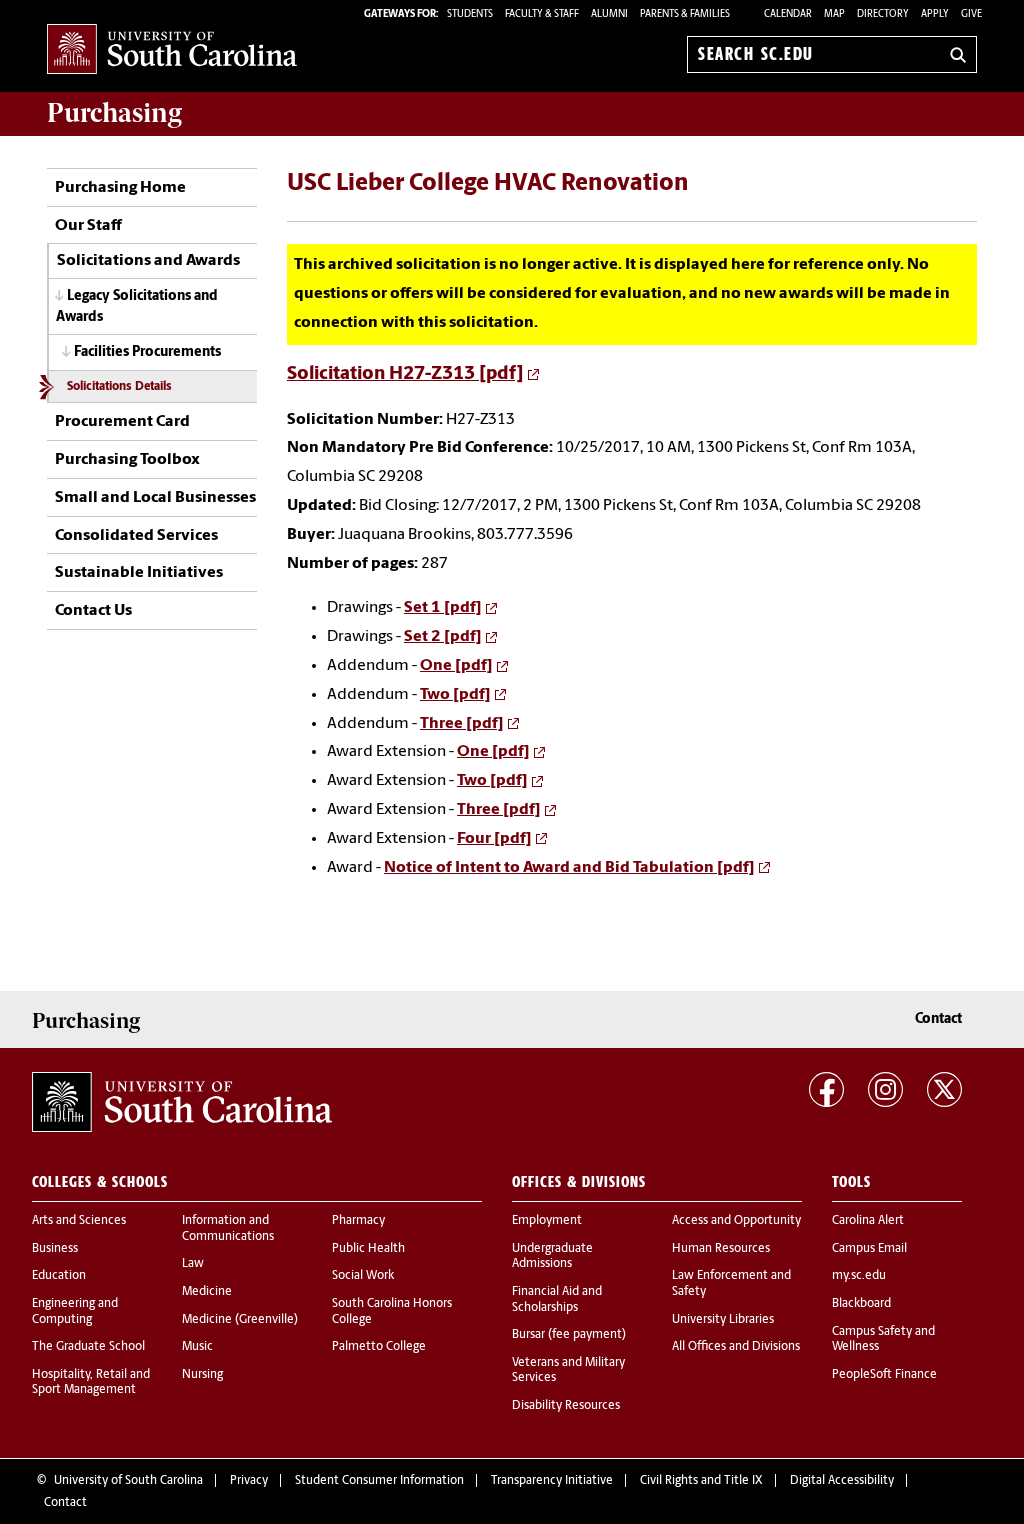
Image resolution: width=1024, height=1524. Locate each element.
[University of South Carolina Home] (172, 50)
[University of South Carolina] (182, 1102)
